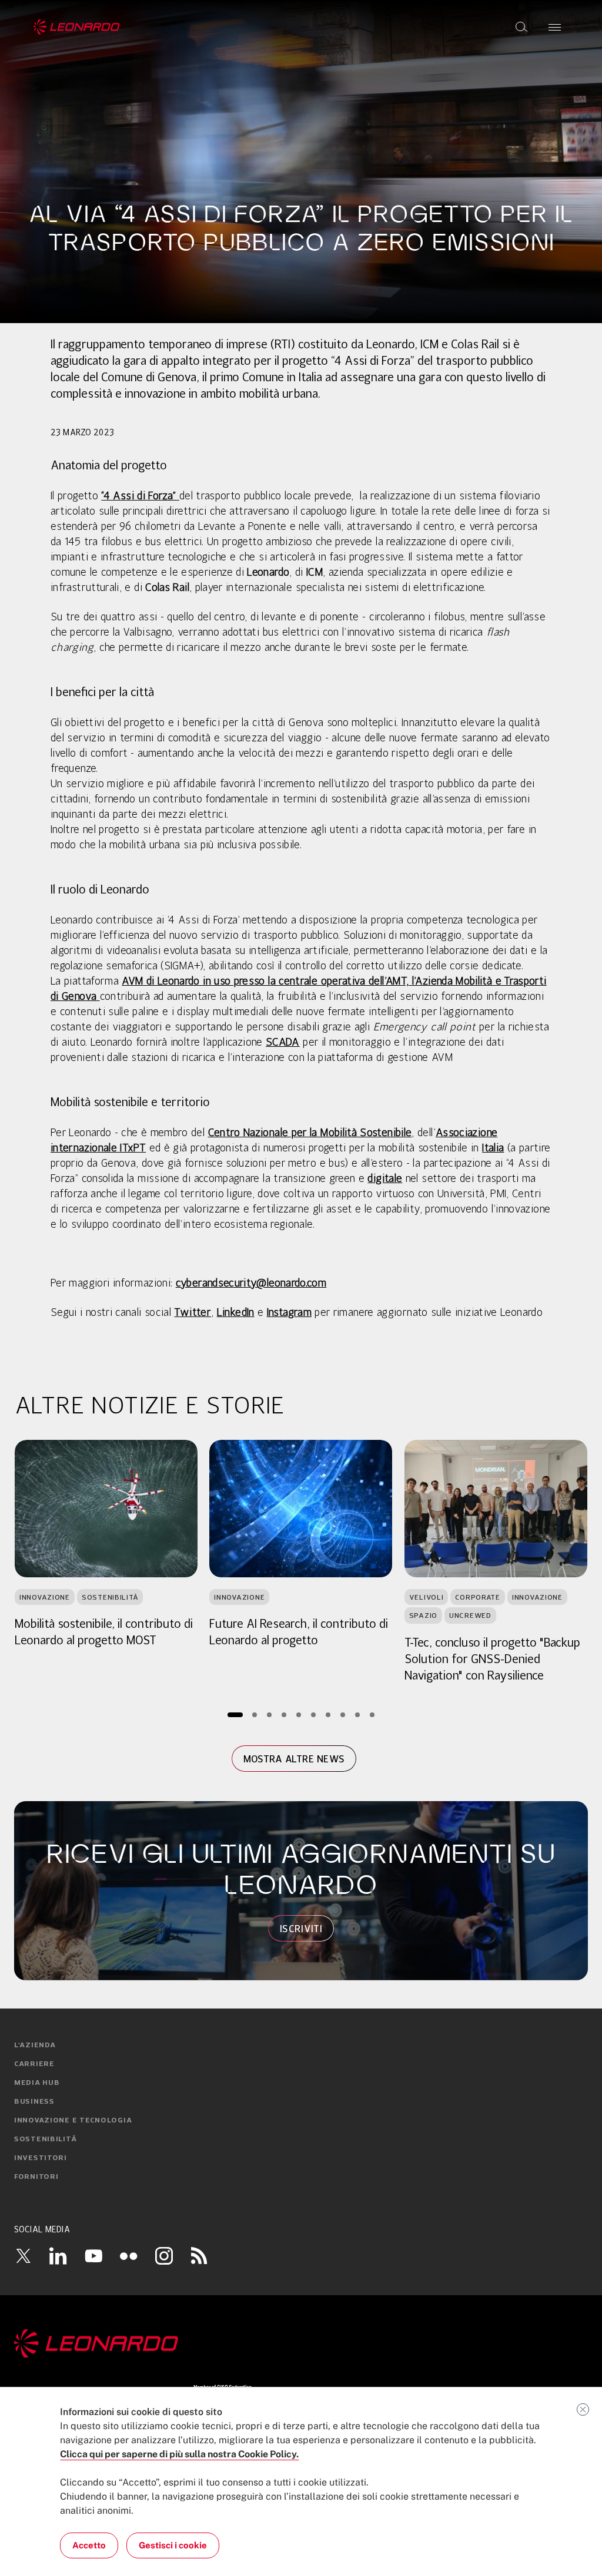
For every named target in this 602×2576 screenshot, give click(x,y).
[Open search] (521, 27)
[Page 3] (270, 1715)
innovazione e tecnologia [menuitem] (73, 2121)
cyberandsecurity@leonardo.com (251, 1284)
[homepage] (77, 27)
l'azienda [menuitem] (35, 2046)
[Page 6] (314, 1715)
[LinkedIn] (58, 2255)
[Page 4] (284, 1715)
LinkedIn (236, 1313)
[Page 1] (235, 1715)
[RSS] (199, 2255)
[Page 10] (372, 1715)
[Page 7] (328, 1715)
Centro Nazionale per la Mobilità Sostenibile (310, 1133)
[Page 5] (299, 1715)
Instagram (289, 1313)
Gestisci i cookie (173, 2545)
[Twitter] (23, 2255)
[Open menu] (555, 27)
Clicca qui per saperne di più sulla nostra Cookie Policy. (179, 2454)
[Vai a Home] (301, 2344)
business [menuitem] (34, 2102)
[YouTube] (93, 2255)
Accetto (89, 2545)
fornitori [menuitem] (36, 2177)
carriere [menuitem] (34, 2064)
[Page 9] (358, 1715)
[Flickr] (129, 2256)
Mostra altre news (294, 1759)
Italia (493, 1148)
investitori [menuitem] (41, 2158)
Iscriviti (301, 1929)
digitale (385, 1179)
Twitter (193, 1313)
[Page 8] (343, 1715)
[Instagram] (164, 2255)
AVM (132, 982)
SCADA (283, 1043)
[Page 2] (255, 1715)
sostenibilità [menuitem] (45, 2140)
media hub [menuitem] (37, 2083)
